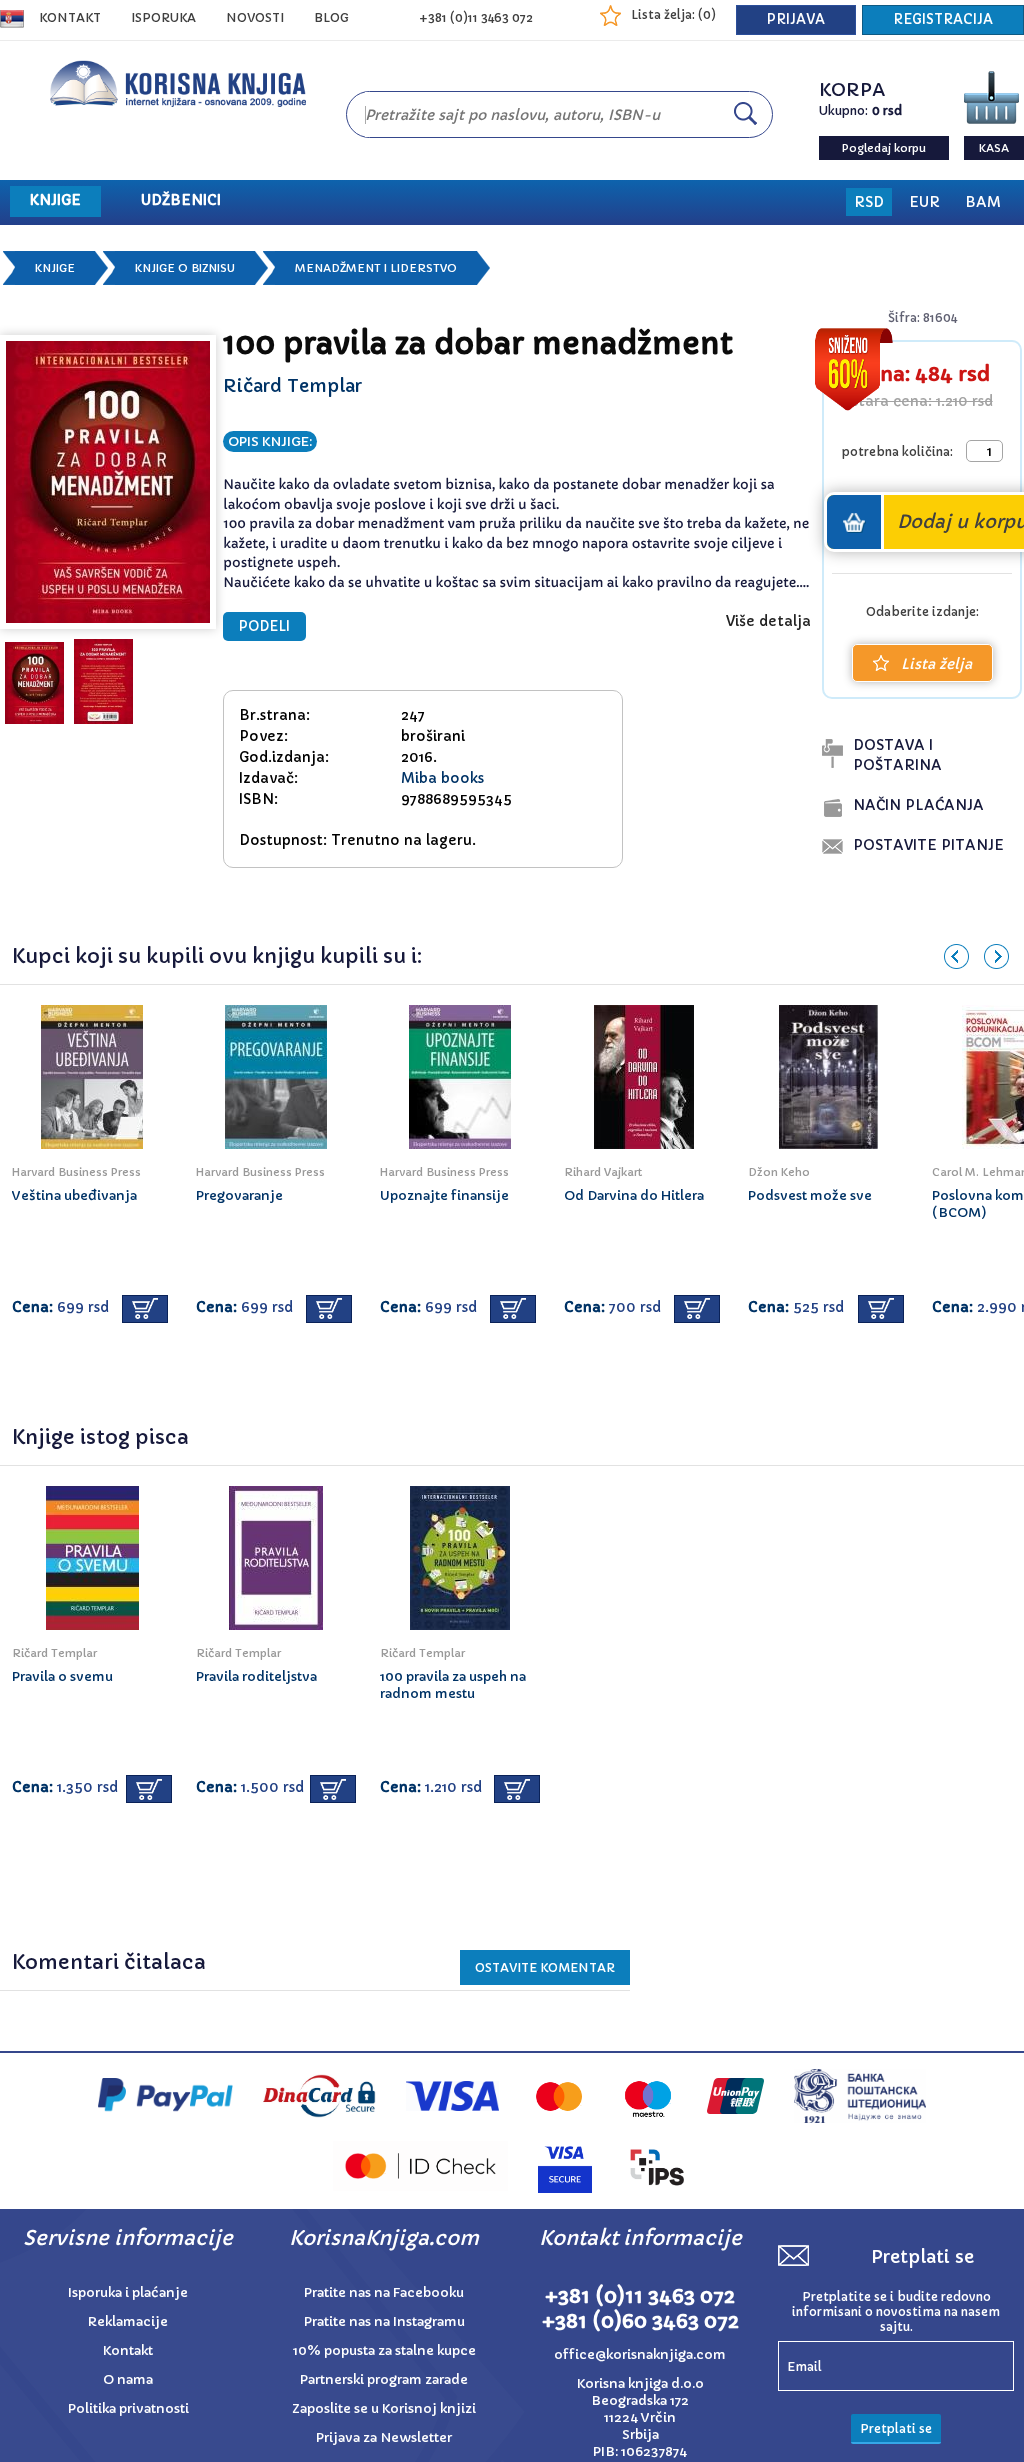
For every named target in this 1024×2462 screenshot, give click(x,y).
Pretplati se (896, 2428)
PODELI (264, 626)
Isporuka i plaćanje (128, 2292)
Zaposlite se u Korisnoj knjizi (384, 2408)
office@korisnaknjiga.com (640, 2354)
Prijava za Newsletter (384, 2437)
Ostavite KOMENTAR (545, 1967)
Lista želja (936, 664)
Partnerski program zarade (384, 2379)
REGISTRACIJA (943, 19)
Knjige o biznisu (185, 268)
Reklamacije (128, 2321)
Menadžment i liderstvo (376, 268)
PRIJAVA (796, 19)
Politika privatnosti (128, 2408)
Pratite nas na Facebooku (384, 2292)
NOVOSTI (255, 17)
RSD (869, 202)
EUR (924, 202)
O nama (128, 2379)
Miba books (442, 778)
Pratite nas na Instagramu (384, 2321)
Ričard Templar (292, 385)
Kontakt (70, 17)
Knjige (55, 268)
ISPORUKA (163, 17)
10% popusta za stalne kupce (384, 2350)
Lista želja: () (673, 14)
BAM (983, 202)
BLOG (331, 17)
